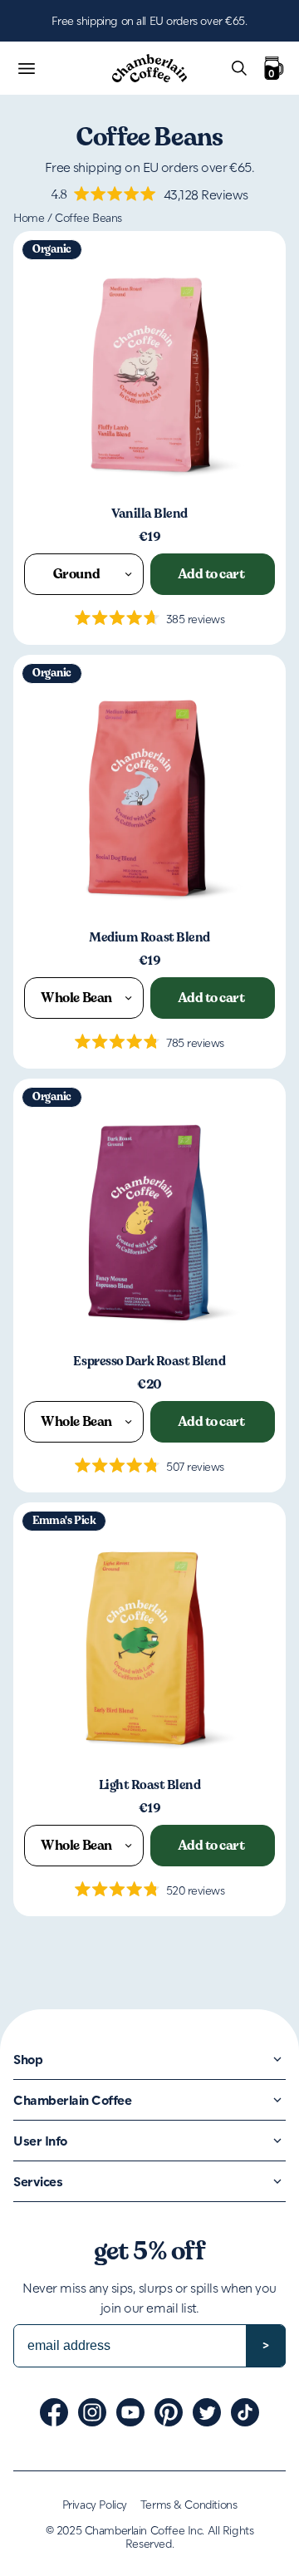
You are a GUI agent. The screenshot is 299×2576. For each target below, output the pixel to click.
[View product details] (149, 367)
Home (29, 217)
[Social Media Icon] (54, 2412)
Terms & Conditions (189, 2504)
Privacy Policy (95, 2504)
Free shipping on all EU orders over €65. (149, 20)
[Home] (149, 69)
